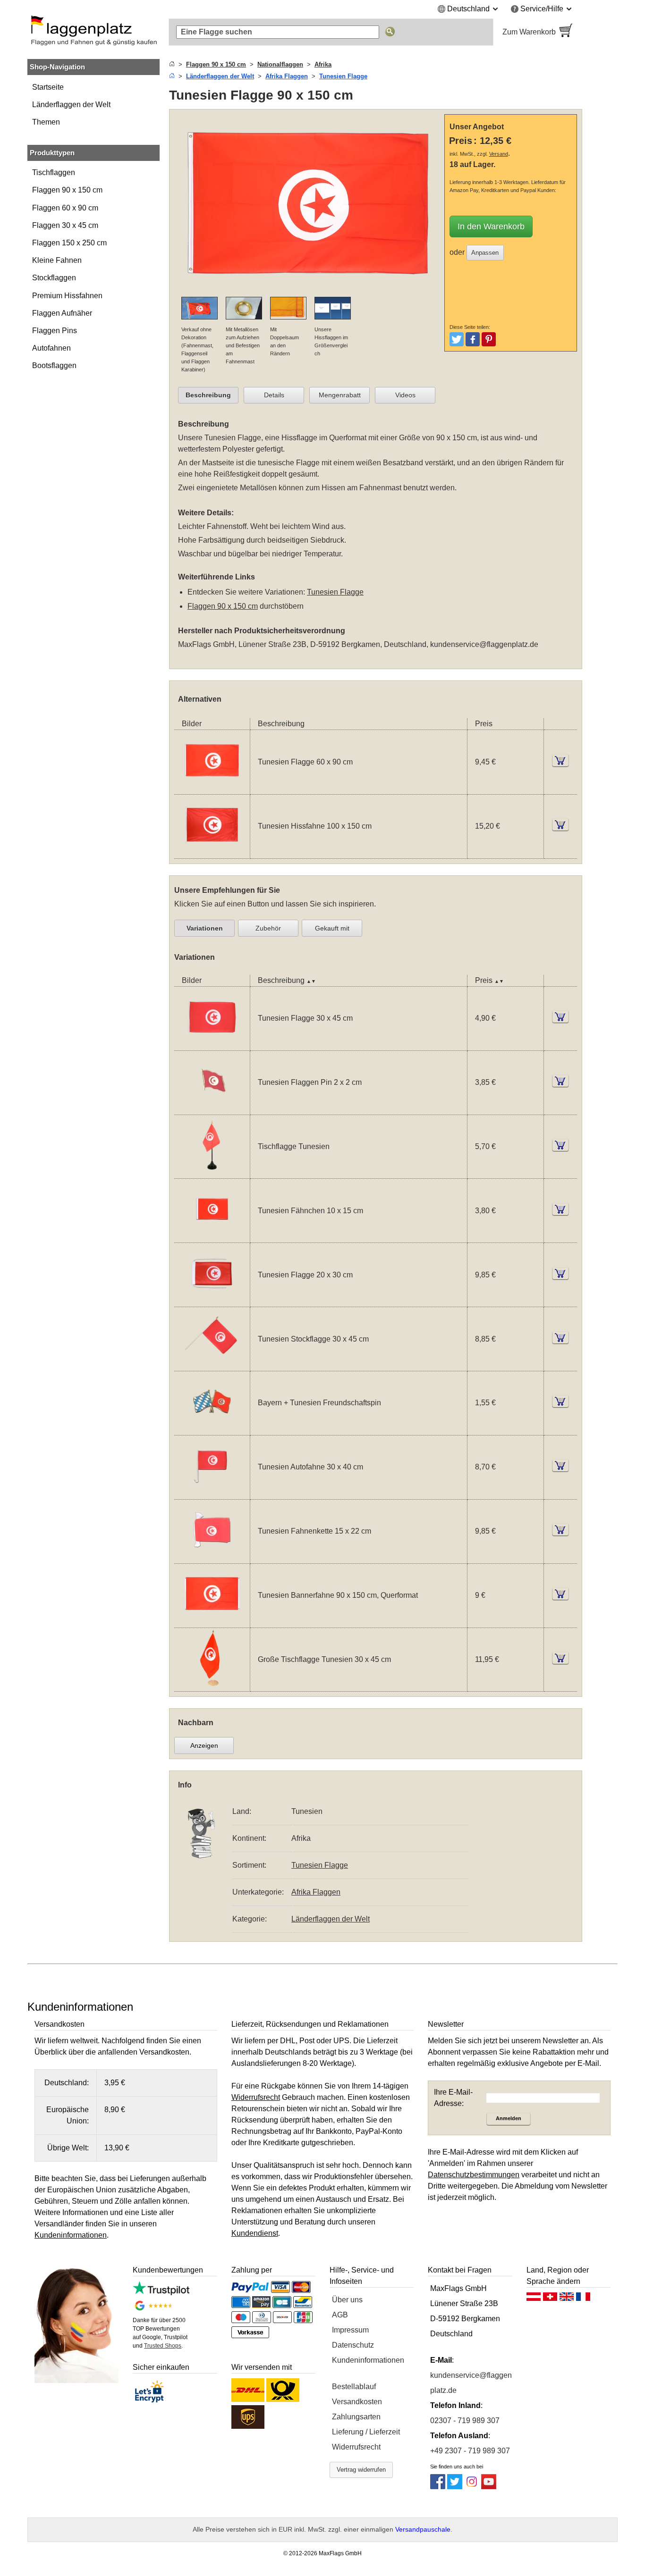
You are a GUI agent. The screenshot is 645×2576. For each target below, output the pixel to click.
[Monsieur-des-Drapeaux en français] (583, 2299)
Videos (405, 395)
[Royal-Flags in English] (567, 2299)
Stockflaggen (54, 278)
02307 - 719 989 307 (465, 2421)
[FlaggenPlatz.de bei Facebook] (438, 2487)
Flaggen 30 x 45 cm (65, 225)
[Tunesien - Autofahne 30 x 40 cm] (212, 1493)
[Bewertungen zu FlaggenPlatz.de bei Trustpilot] (161, 2293)
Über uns (347, 2300)
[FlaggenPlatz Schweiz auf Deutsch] (550, 2299)
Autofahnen (51, 348)
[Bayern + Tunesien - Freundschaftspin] (212, 1429)
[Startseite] (172, 64)
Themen (46, 122)
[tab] (208, 395)
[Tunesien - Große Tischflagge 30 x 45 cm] (212, 1685)
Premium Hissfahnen (67, 296)
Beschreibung (208, 395)
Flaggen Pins (55, 331)
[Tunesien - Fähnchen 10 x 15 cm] (212, 1237)
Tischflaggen (54, 172)
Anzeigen (204, 1745)
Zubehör (268, 928)
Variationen (205, 928)
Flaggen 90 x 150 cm (67, 190)
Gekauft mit (332, 928)
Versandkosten (357, 2402)
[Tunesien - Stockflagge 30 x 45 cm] (212, 1365)
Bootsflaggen (54, 365)
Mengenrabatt (340, 395)
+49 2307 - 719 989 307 (470, 2451)
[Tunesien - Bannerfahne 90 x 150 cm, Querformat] (212, 1622)
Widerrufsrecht (356, 2447)
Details (274, 395)
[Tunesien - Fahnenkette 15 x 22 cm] (212, 1557)
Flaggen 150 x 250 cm (69, 243)
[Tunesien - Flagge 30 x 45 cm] (212, 1045)
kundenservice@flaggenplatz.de (484, 644)
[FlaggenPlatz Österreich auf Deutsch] (534, 2299)
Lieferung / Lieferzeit (366, 2432)
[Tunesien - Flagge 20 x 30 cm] (212, 1301)
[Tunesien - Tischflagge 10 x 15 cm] (212, 1172)
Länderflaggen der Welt (71, 105)
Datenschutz (353, 2345)
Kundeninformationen (368, 2360)
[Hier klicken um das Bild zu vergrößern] (309, 291)
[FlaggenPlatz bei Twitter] (455, 2487)
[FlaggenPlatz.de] (93, 32)
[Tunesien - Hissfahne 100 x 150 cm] (212, 852)
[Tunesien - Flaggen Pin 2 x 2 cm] (212, 1109)
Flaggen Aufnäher (62, 313)
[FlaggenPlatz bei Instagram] (472, 2487)
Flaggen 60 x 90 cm (65, 208)
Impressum (350, 2330)
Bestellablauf (354, 2387)
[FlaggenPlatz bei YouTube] (489, 2487)
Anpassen (485, 253)
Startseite (48, 87)
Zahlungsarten (356, 2417)
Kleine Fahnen (57, 260)
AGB (340, 2315)
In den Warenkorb (491, 227)
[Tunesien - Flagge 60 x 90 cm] (212, 788)
